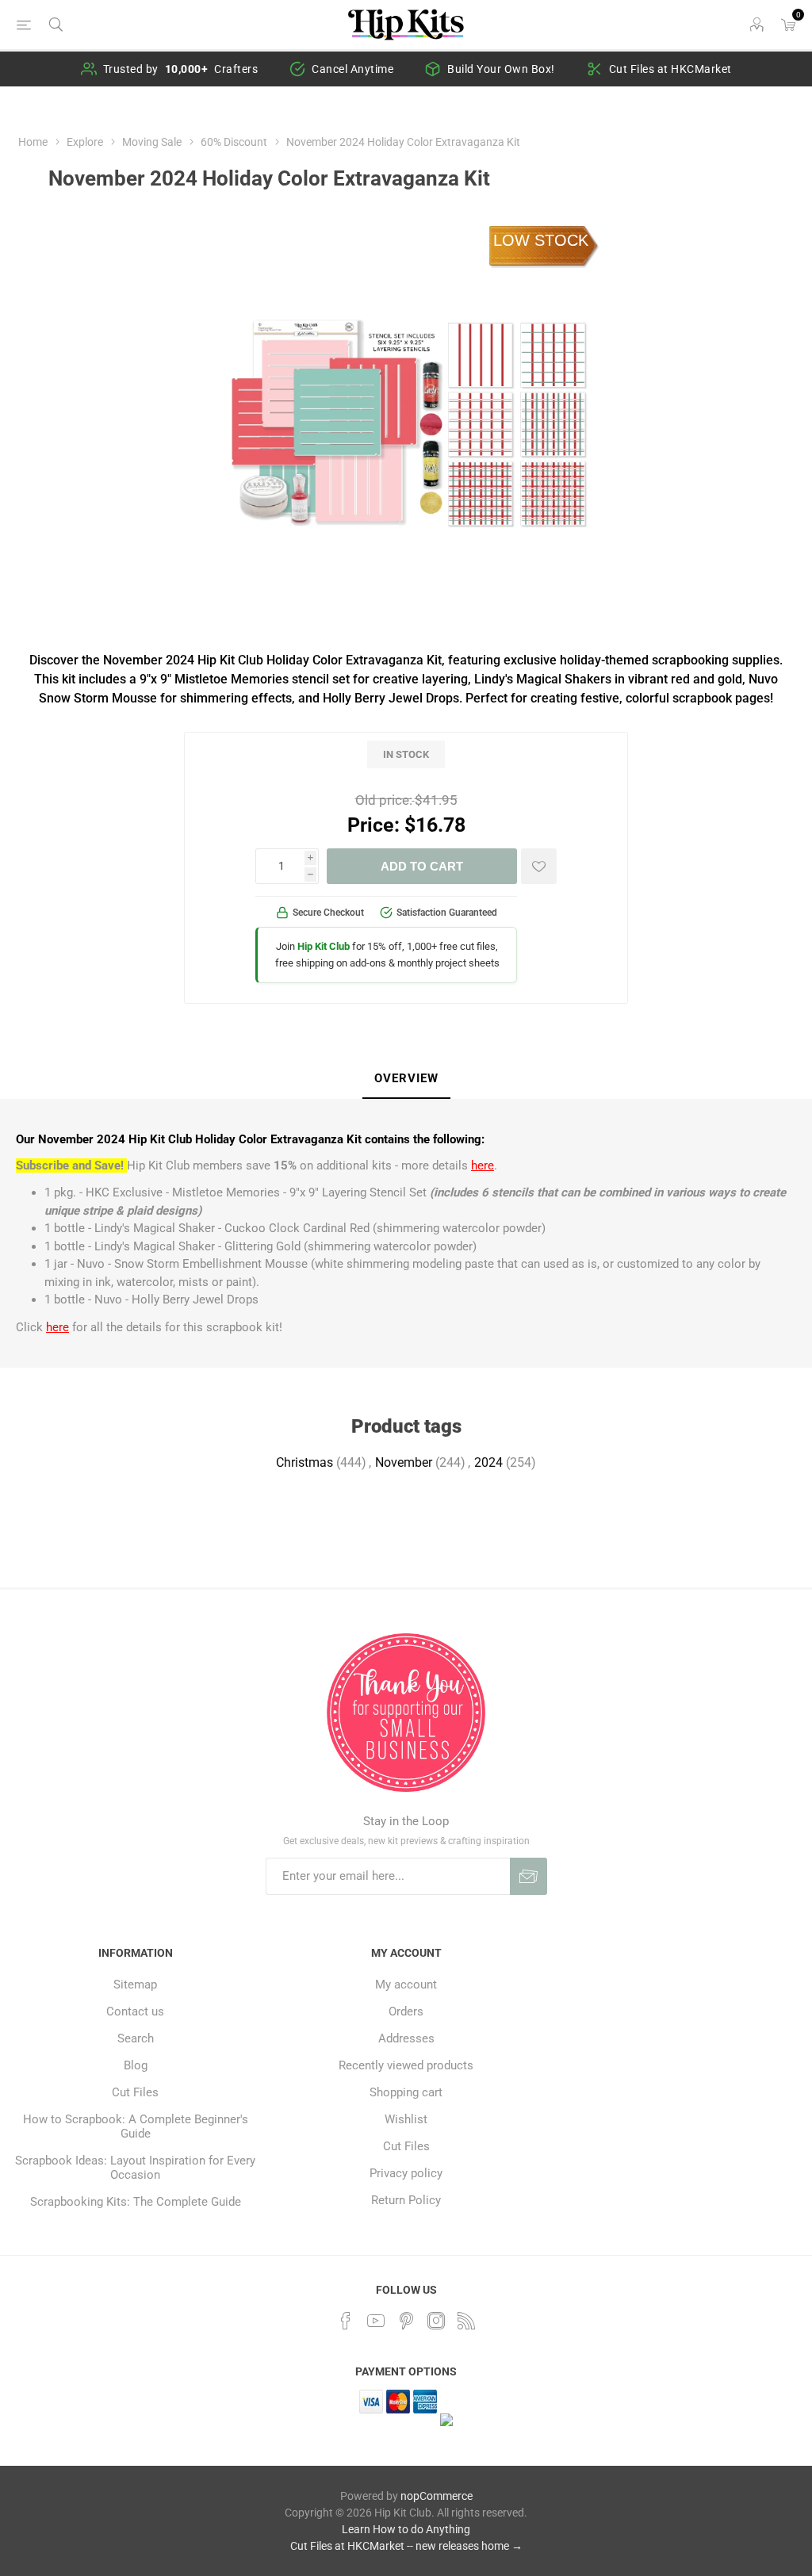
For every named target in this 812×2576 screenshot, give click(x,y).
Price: (373, 825)
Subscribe (529, 1876)
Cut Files (135, 2092)
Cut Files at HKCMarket (670, 69)
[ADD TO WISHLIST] (539, 866)
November (404, 1462)
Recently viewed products (406, 2065)
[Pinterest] (406, 2321)
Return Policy (406, 2200)
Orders (406, 2011)
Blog (136, 2065)
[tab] (406, 1079)
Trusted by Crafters (181, 69)
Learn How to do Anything (406, 2529)
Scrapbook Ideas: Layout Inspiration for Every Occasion (135, 2168)
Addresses (406, 2038)
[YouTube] (376, 2321)
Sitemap (135, 1985)
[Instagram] (436, 2321)
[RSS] (466, 2321)
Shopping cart (406, 2092)
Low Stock (541, 240)
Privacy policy (406, 2173)
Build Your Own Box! (501, 69)
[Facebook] (346, 2321)
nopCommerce (437, 2496)
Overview (406, 1078)
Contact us (135, 2011)
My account (406, 1985)
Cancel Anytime (352, 69)
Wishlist (406, 2119)
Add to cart (422, 866)
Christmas (304, 1462)
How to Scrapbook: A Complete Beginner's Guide (136, 2126)
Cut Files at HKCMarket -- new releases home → (406, 2546)
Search (136, 2038)
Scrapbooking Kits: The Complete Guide (136, 2202)
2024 (488, 1462)
